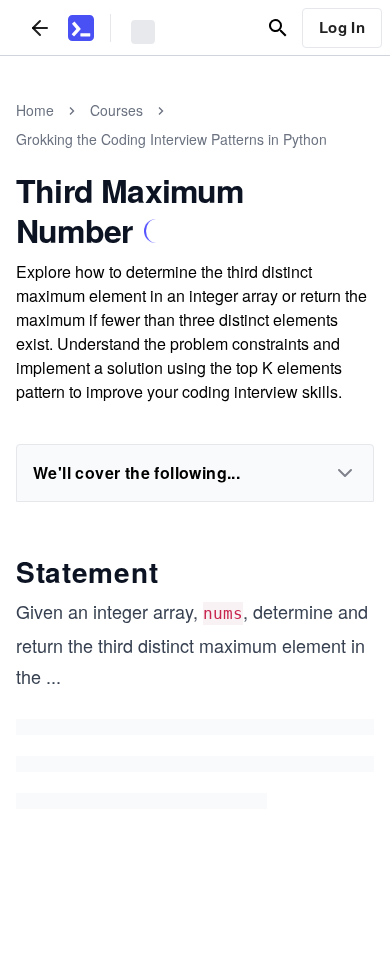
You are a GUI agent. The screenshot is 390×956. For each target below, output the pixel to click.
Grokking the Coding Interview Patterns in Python (171, 139)
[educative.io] (81, 28)
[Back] (40, 27)
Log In (342, 27)
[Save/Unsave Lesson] (156, 231)
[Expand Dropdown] (345, 473)
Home (35, 110)
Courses (116, 110)
